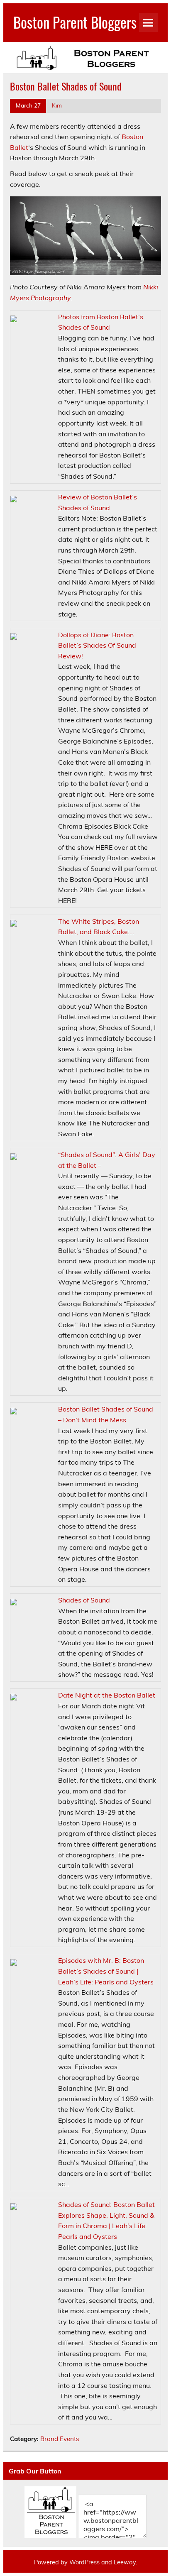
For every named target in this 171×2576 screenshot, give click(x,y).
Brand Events (60, 2439)
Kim (57, 105)
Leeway (125, 2562)
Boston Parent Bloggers (75, 22)
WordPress (84, 2562)
